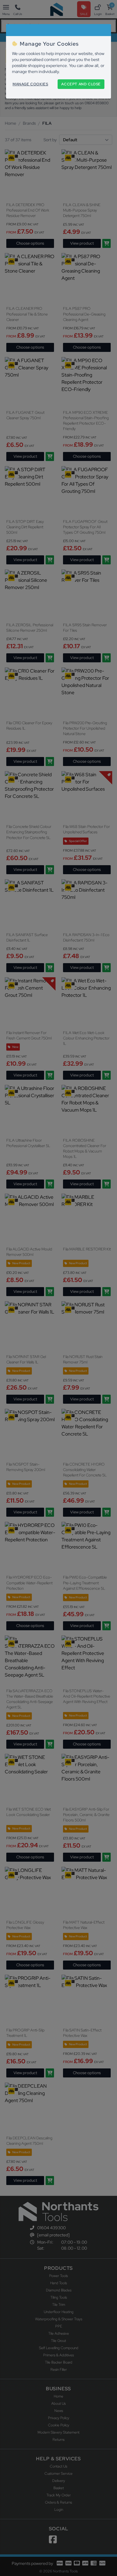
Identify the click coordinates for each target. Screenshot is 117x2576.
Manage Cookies (30, 84)
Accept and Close (81, 84)
